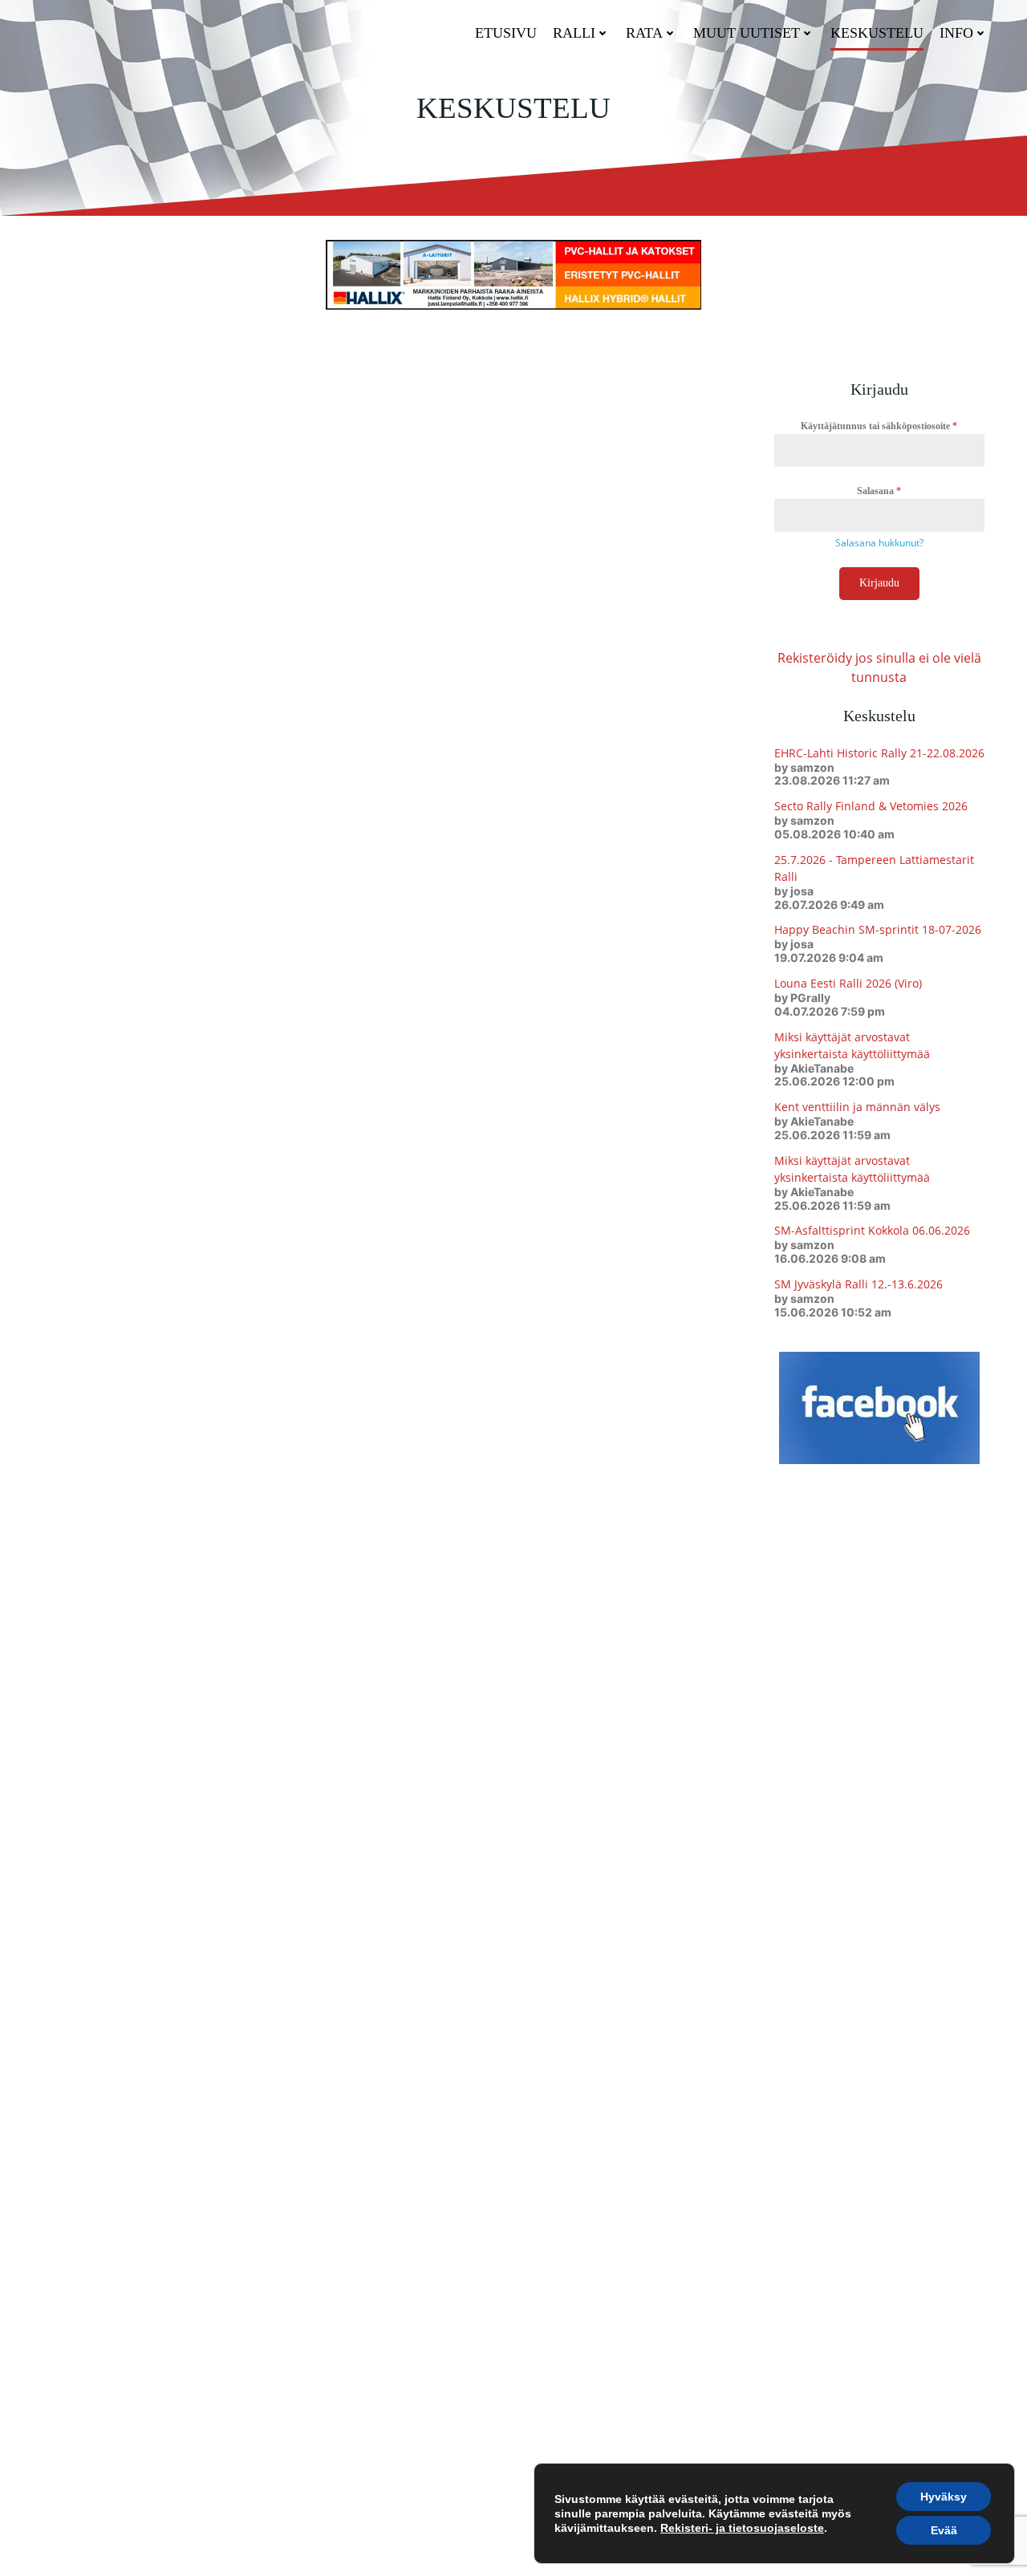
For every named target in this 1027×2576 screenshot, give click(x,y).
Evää (944, 2530)
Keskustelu (877, 33)
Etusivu (506, 33)
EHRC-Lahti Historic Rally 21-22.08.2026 (879, 753)
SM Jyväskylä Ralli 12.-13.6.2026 (859, 1284)
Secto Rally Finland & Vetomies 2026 (871, 806)
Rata (644, 33)
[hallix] (513, 274)
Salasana (879, 491)
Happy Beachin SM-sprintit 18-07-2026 (878, 929)
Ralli (574, 33)
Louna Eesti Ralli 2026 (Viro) (848, 983)
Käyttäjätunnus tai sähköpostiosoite (879, 426)
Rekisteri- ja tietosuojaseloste (742, 2528)
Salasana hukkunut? (879, 543)
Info (956, 33)
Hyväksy (944, 2497)
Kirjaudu (879, 583)
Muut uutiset (747, 33)
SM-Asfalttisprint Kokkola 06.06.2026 (872, 1230)
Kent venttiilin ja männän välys (857, 1107)
